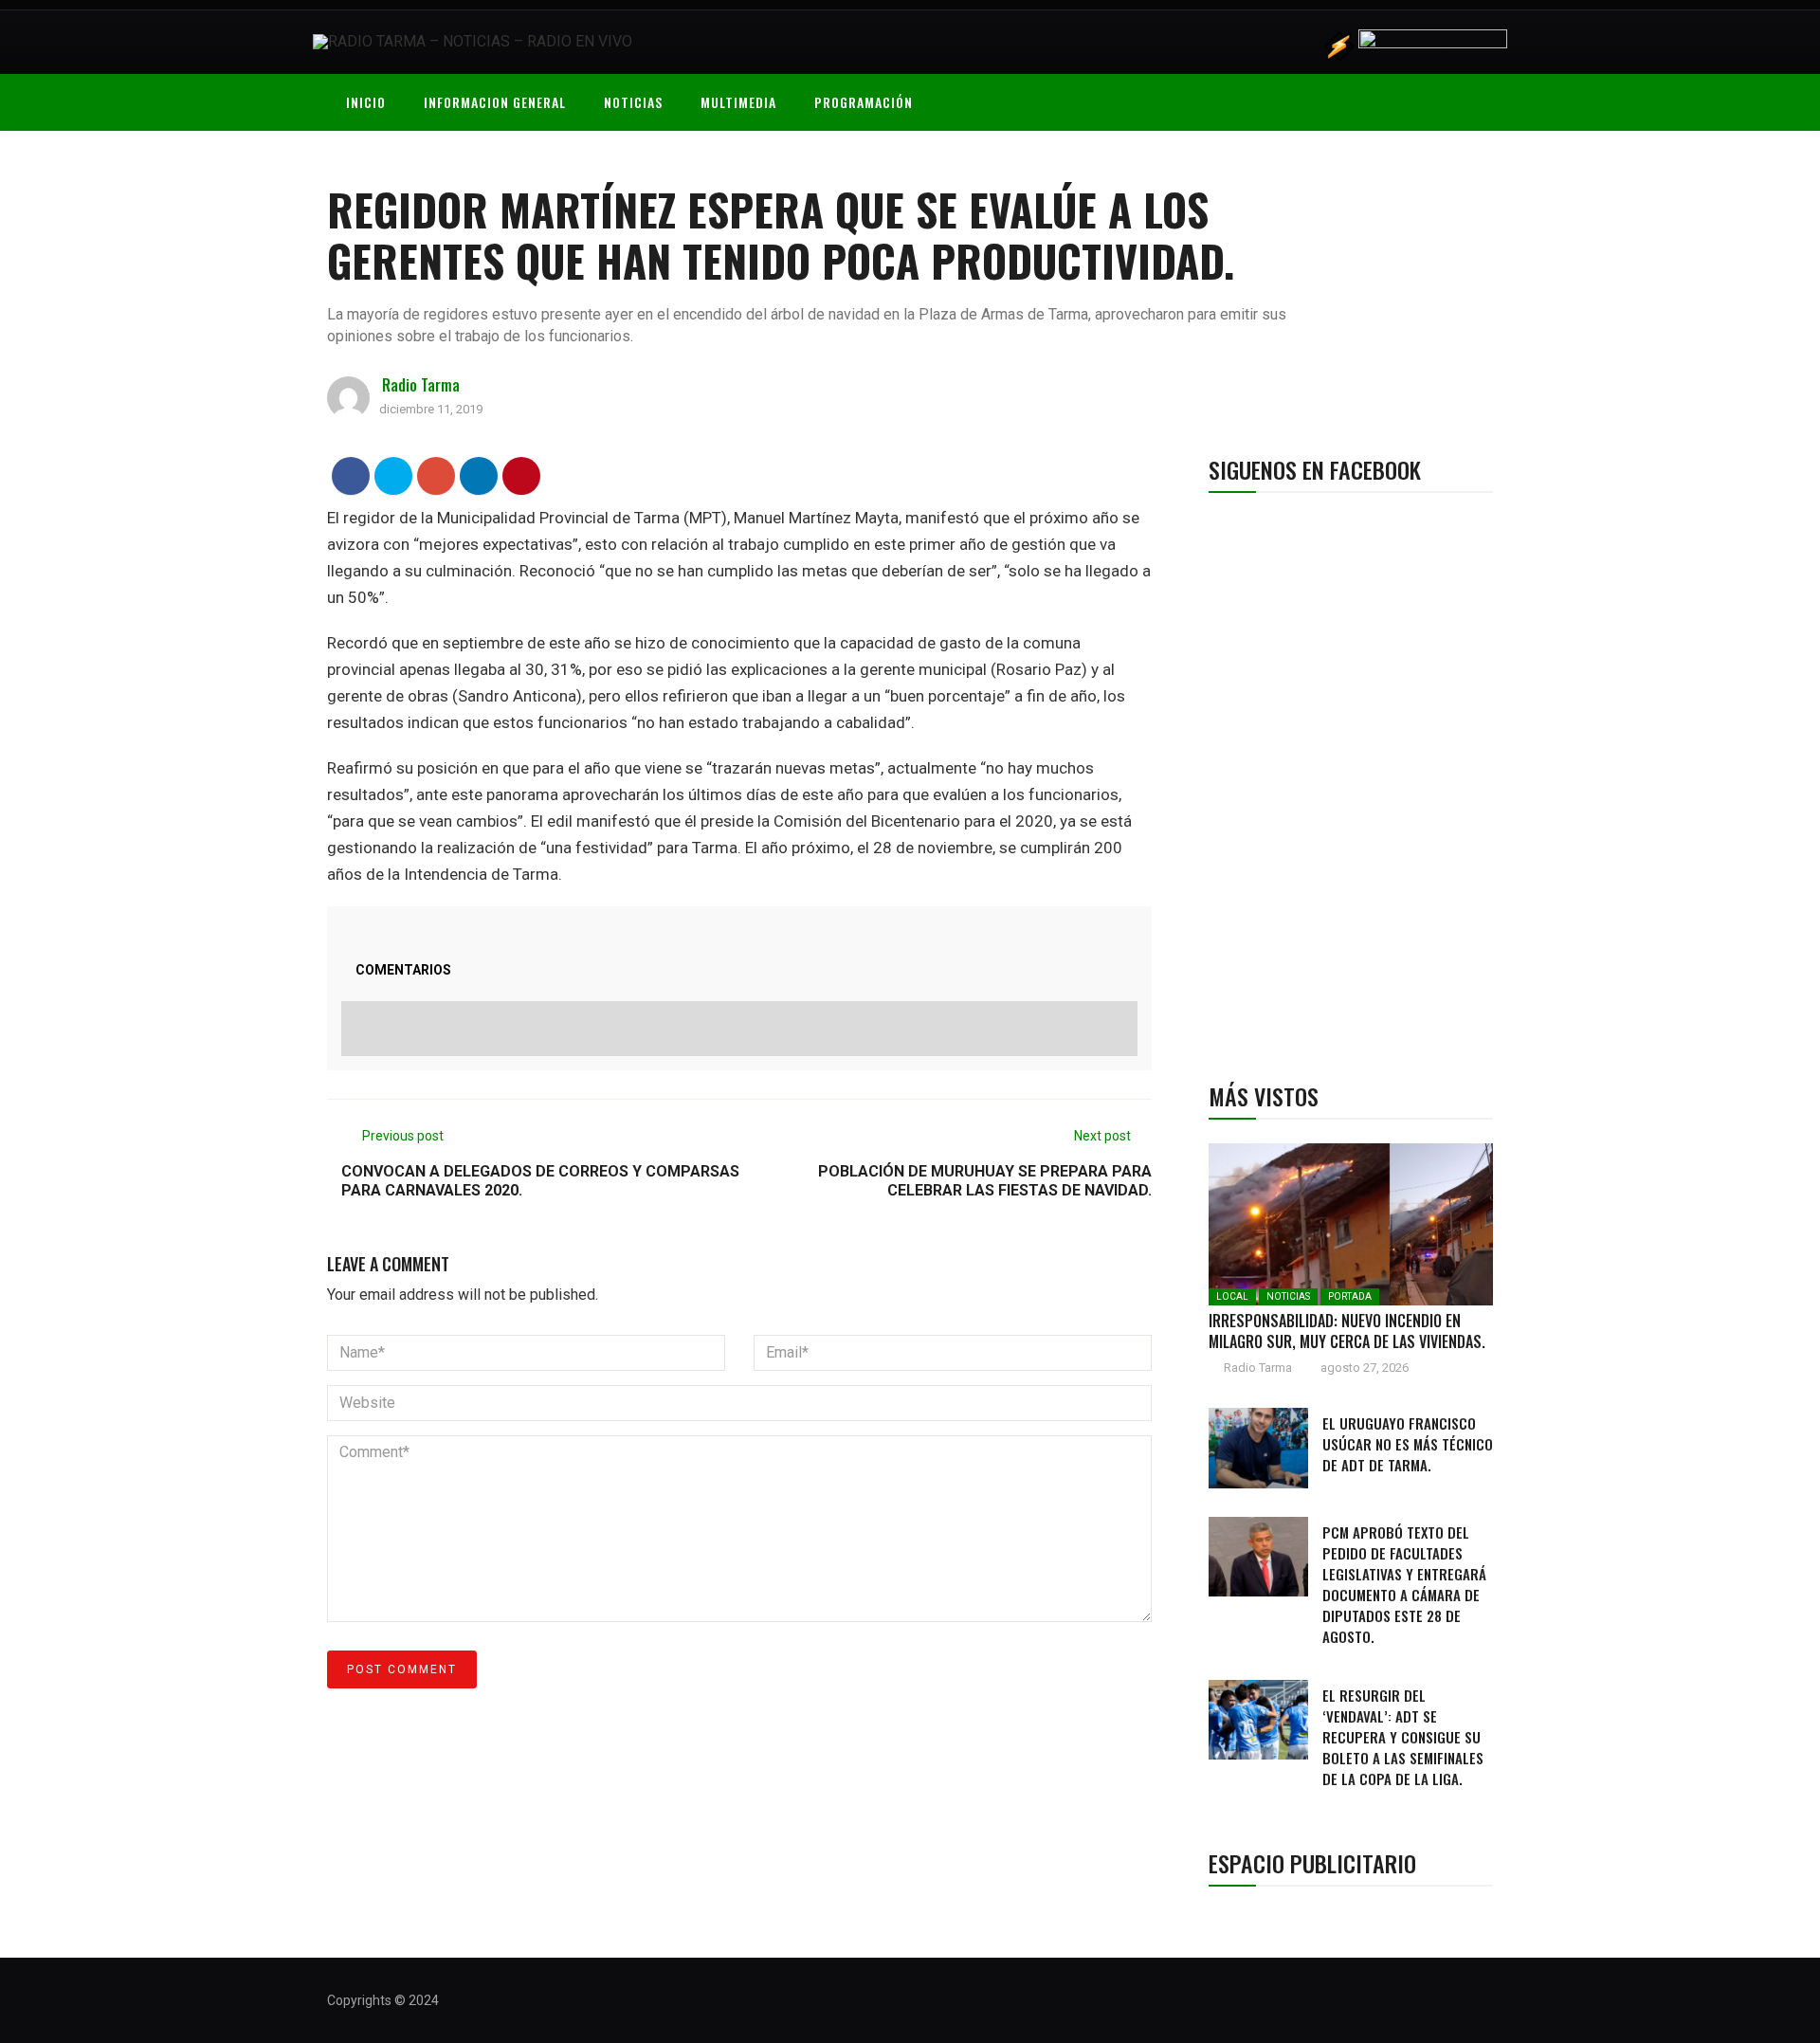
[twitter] (394, 475)
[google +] (437, 475)
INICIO (366, 102)
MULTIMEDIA (738, 102)
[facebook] (351, 475)
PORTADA (1350, 1296)
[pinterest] (522, 475)
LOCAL (1232, 1296)
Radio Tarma (421, 385)
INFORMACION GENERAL (495, 102)
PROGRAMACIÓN (864, 102)
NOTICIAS (633, 102)
